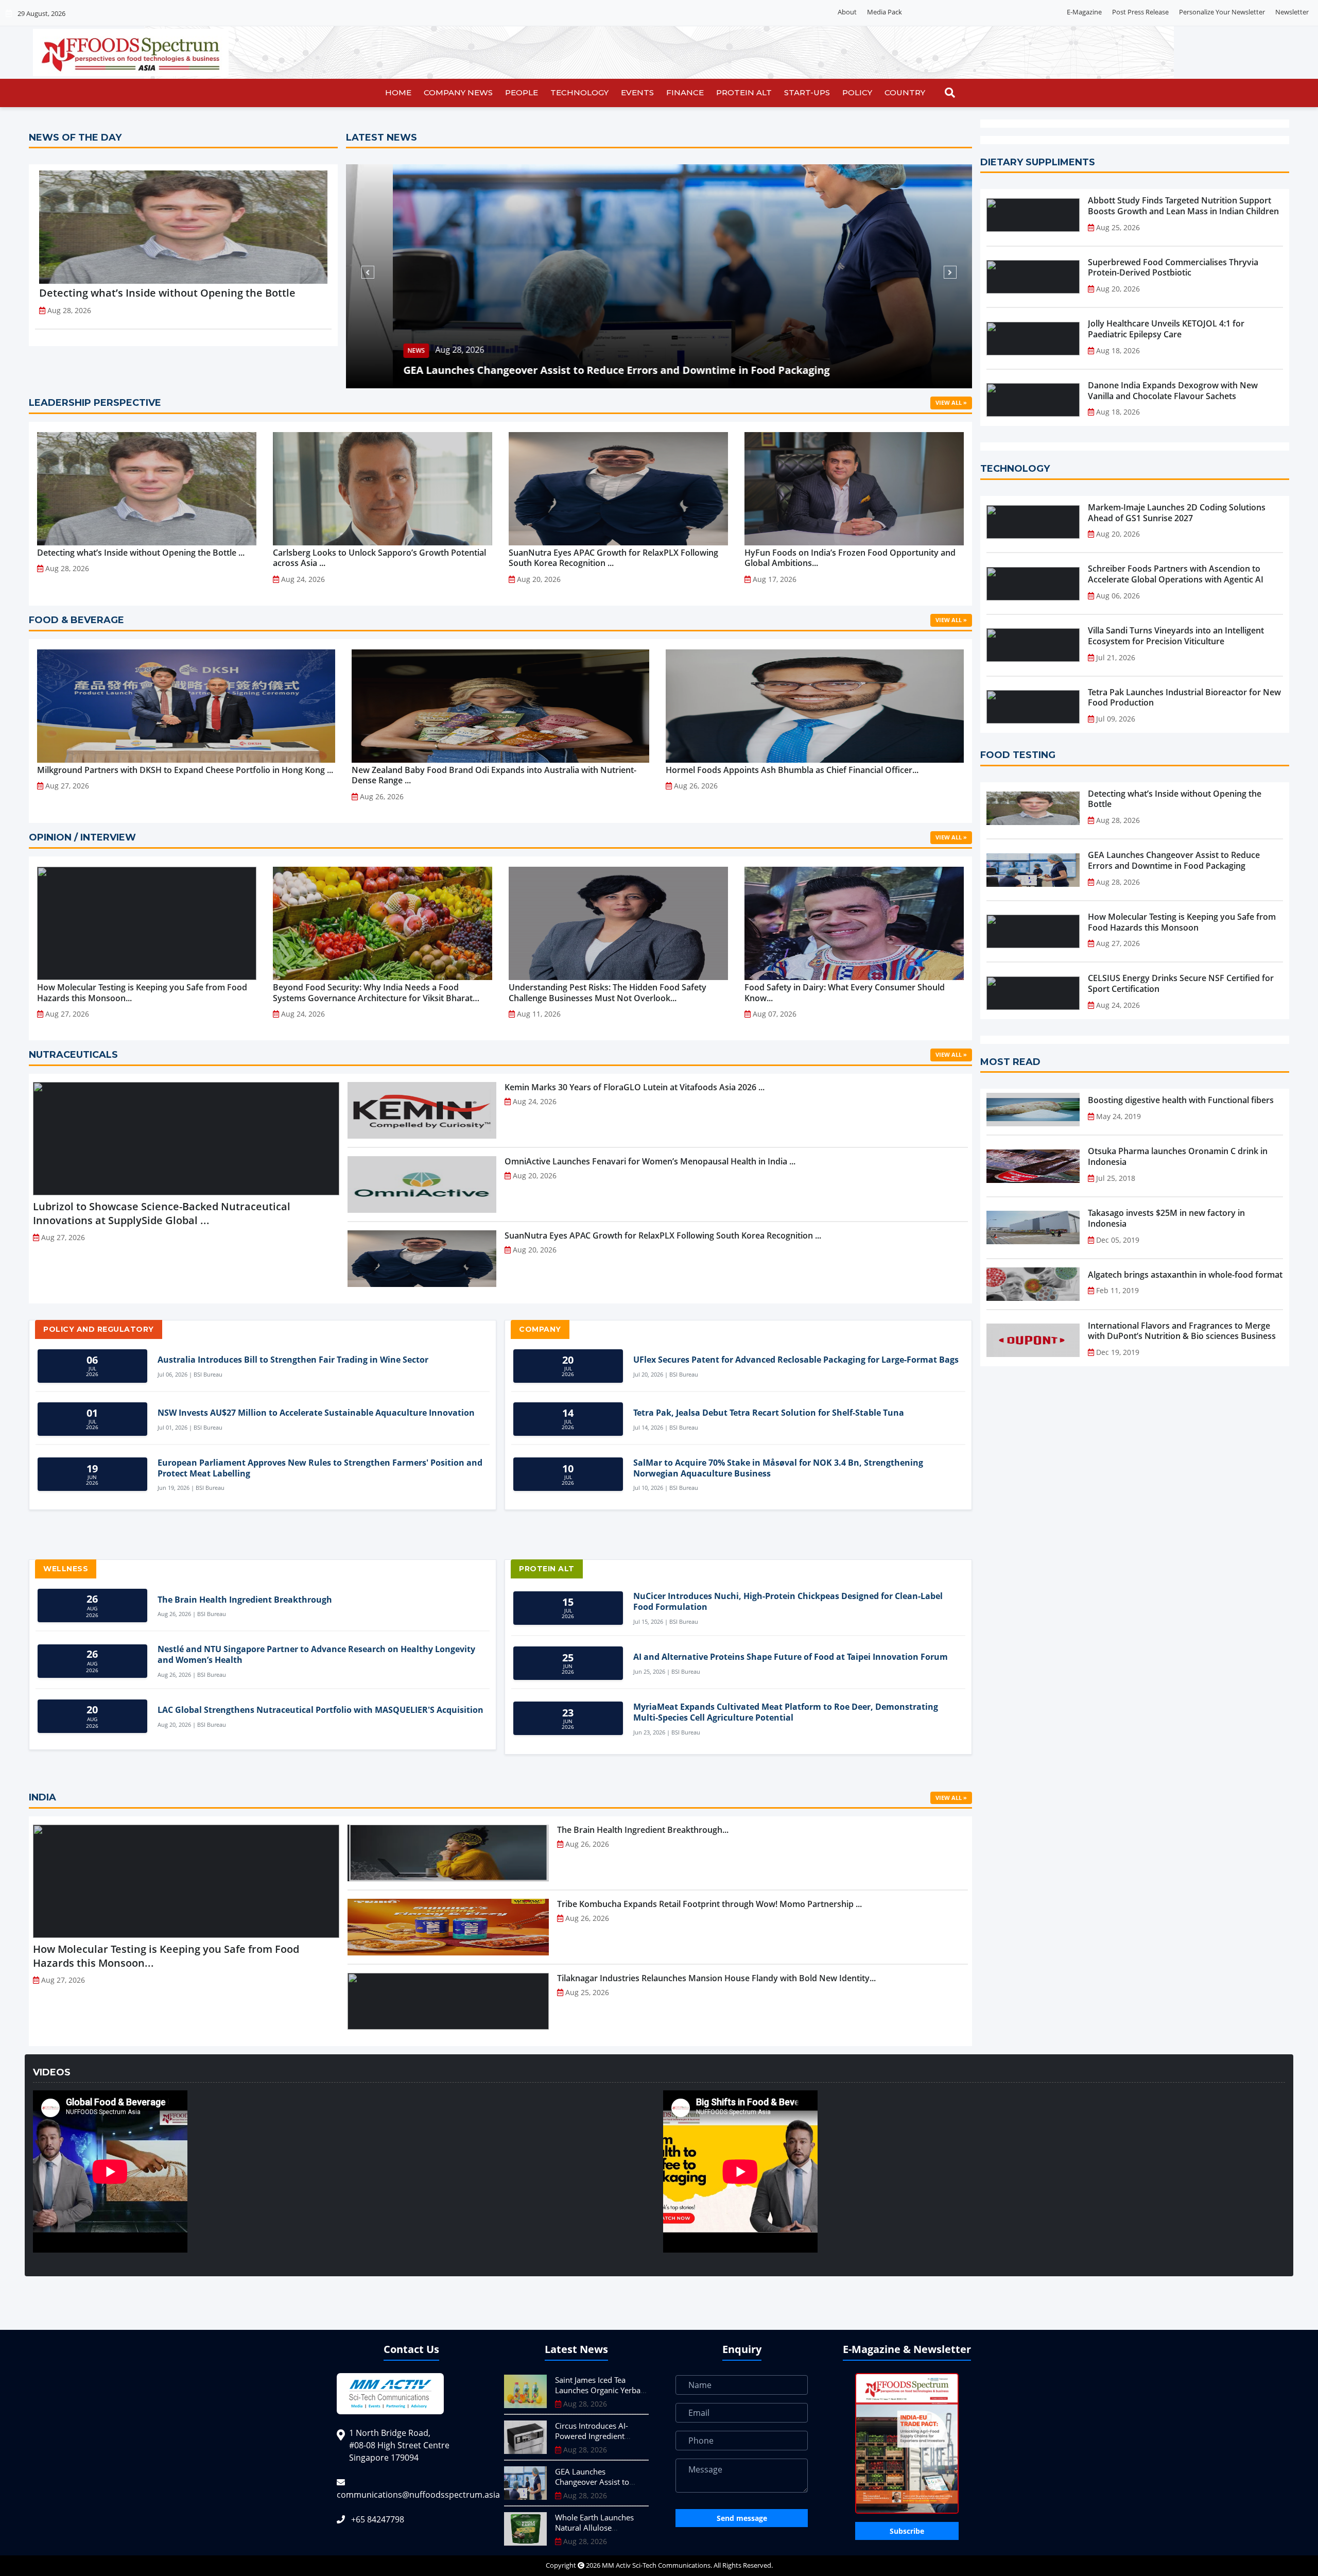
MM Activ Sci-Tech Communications (656, 2565)
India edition (985, 12)
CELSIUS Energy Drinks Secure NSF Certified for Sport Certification (1181, 984)
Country (905, 92)
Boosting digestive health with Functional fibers (1181, 1100)
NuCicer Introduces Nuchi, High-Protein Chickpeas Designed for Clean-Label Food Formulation (788, 1602)
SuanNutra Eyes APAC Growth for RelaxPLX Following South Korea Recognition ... (613, 558)
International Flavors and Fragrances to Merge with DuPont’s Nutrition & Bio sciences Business (1182, 1331)
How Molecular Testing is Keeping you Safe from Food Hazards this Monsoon (1182, 922)
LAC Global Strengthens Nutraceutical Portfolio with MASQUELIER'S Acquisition (320, 1710)
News (434, 350)
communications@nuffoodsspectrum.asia (418, 2495)
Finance (685, 92)
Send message (742, 2518)
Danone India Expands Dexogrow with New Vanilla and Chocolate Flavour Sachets (1173, 391)
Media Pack (885, 12)
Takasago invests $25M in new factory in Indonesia (1166, 1218)
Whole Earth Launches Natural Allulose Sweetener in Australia (580, 370)
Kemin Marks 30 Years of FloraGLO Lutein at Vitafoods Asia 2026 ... (635, 1087)
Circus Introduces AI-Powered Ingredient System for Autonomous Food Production (598, 2441)
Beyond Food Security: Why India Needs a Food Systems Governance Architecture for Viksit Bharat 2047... (373, 993)
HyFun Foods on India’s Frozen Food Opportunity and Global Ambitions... (850, 558)
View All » (951, 402)
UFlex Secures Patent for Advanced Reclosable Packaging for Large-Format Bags (796, 1360)
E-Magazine (1084, 12)
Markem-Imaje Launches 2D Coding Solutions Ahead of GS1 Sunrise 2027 (1177, 513)
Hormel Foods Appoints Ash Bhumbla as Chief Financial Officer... (792, 770)
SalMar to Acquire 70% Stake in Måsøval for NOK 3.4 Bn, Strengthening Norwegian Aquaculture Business (778, 1468)
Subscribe (907, 2531)
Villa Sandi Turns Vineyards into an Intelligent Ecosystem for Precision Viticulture (1176, 636)
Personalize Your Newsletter (1222, 12)
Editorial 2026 (933, 12)
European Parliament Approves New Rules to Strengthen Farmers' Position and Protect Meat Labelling (320, 1468)
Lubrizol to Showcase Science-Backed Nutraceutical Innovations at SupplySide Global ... (162, 1213)
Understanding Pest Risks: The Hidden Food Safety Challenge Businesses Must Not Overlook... (608, 993)
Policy (857, 92)
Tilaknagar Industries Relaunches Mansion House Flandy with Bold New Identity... (716, 1978)
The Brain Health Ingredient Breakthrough (245, 1600)
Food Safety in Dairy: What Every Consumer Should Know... (845, 993)
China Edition (1036, 12)
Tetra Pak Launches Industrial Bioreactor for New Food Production (1184, 698)
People (522, 92)
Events (637, 92)
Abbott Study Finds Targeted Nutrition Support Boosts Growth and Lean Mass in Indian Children (1183, 206)
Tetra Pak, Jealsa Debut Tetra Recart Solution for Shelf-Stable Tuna (769, 1413)
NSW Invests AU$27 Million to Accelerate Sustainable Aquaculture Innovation (316, 1413)
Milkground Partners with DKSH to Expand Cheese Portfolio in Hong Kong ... (185, 770)
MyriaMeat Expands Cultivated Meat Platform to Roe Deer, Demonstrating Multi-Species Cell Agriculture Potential (786, 1712)
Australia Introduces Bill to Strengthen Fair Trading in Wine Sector (293, 1360)
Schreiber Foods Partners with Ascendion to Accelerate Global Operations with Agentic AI (1176, 574)
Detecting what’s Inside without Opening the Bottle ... (141, 553)
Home (398, 92)
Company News (458, 92)
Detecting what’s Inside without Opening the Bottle (167, 293)
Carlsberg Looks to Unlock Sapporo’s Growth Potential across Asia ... (379, 558)
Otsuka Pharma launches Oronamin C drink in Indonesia (1178, 1157)
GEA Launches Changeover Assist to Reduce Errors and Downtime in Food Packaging (1174, 861)
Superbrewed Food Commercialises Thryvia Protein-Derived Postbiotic (1173, 268)
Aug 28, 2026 (478, 350)
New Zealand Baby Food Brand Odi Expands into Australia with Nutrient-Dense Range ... (494, 776)
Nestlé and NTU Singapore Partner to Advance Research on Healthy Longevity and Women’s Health (316, 1655)
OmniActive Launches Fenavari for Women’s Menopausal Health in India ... (650, 1161)
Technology (579, 92)
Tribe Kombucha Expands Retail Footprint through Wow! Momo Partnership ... (709, 1904)
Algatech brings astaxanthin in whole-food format (1185, 1275)
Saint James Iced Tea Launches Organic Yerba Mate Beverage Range (598, 2390)
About (847, 12)
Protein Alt (744, 92)
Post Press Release (1140, 12)
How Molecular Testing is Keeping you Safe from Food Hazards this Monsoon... (142, 993)
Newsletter (1292, 12)
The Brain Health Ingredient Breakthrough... (643, 1830)
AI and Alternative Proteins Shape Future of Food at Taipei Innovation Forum (791, 1657)
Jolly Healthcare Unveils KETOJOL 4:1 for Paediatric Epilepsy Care (1166, 329)
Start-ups (807, 92)
